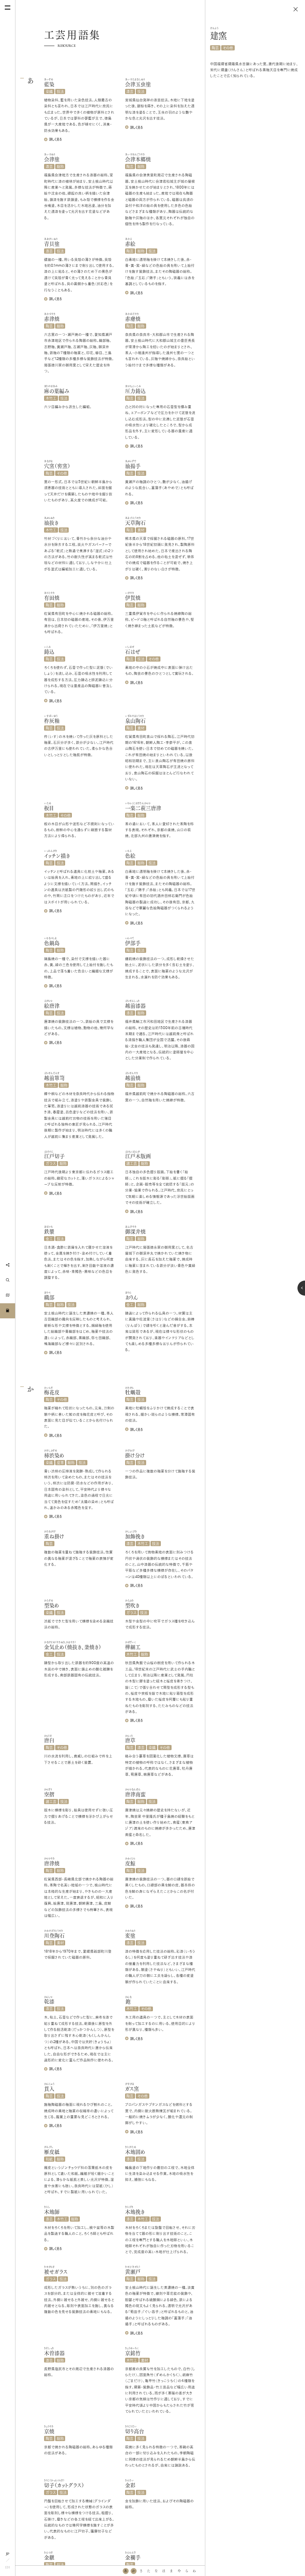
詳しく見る (55, 139)
